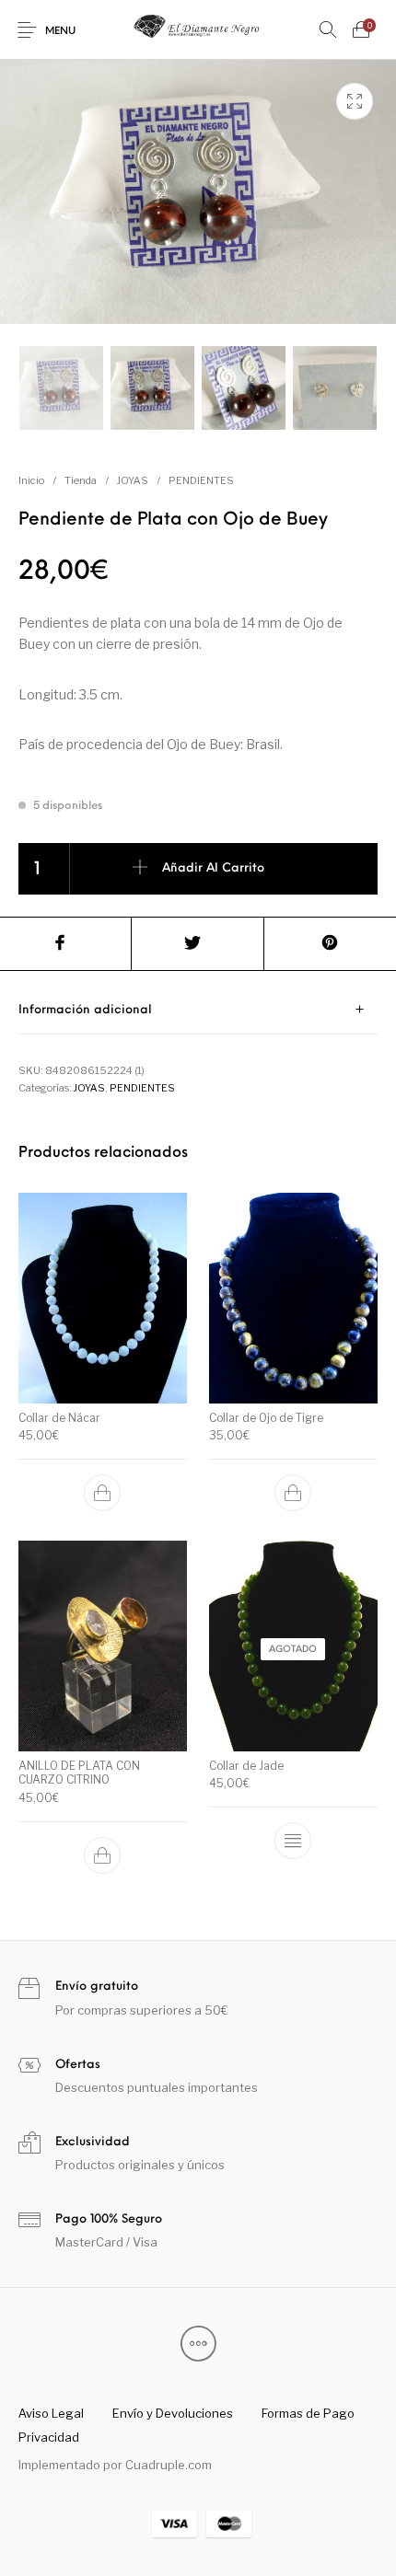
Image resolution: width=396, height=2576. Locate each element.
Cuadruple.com (169, 2465)
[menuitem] (51, 2413)
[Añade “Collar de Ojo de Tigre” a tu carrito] (293, 1493)
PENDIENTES (201, 480)
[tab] (198, 1010)
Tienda (81, 480)
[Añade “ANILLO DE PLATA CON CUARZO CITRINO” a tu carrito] (103, 1855)
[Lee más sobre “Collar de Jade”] (293, 1841)
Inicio (31, 480)
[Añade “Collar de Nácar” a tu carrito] (103, 1493)
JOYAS (133, 480)
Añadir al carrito (213, 868)
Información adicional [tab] (85, 1010)
